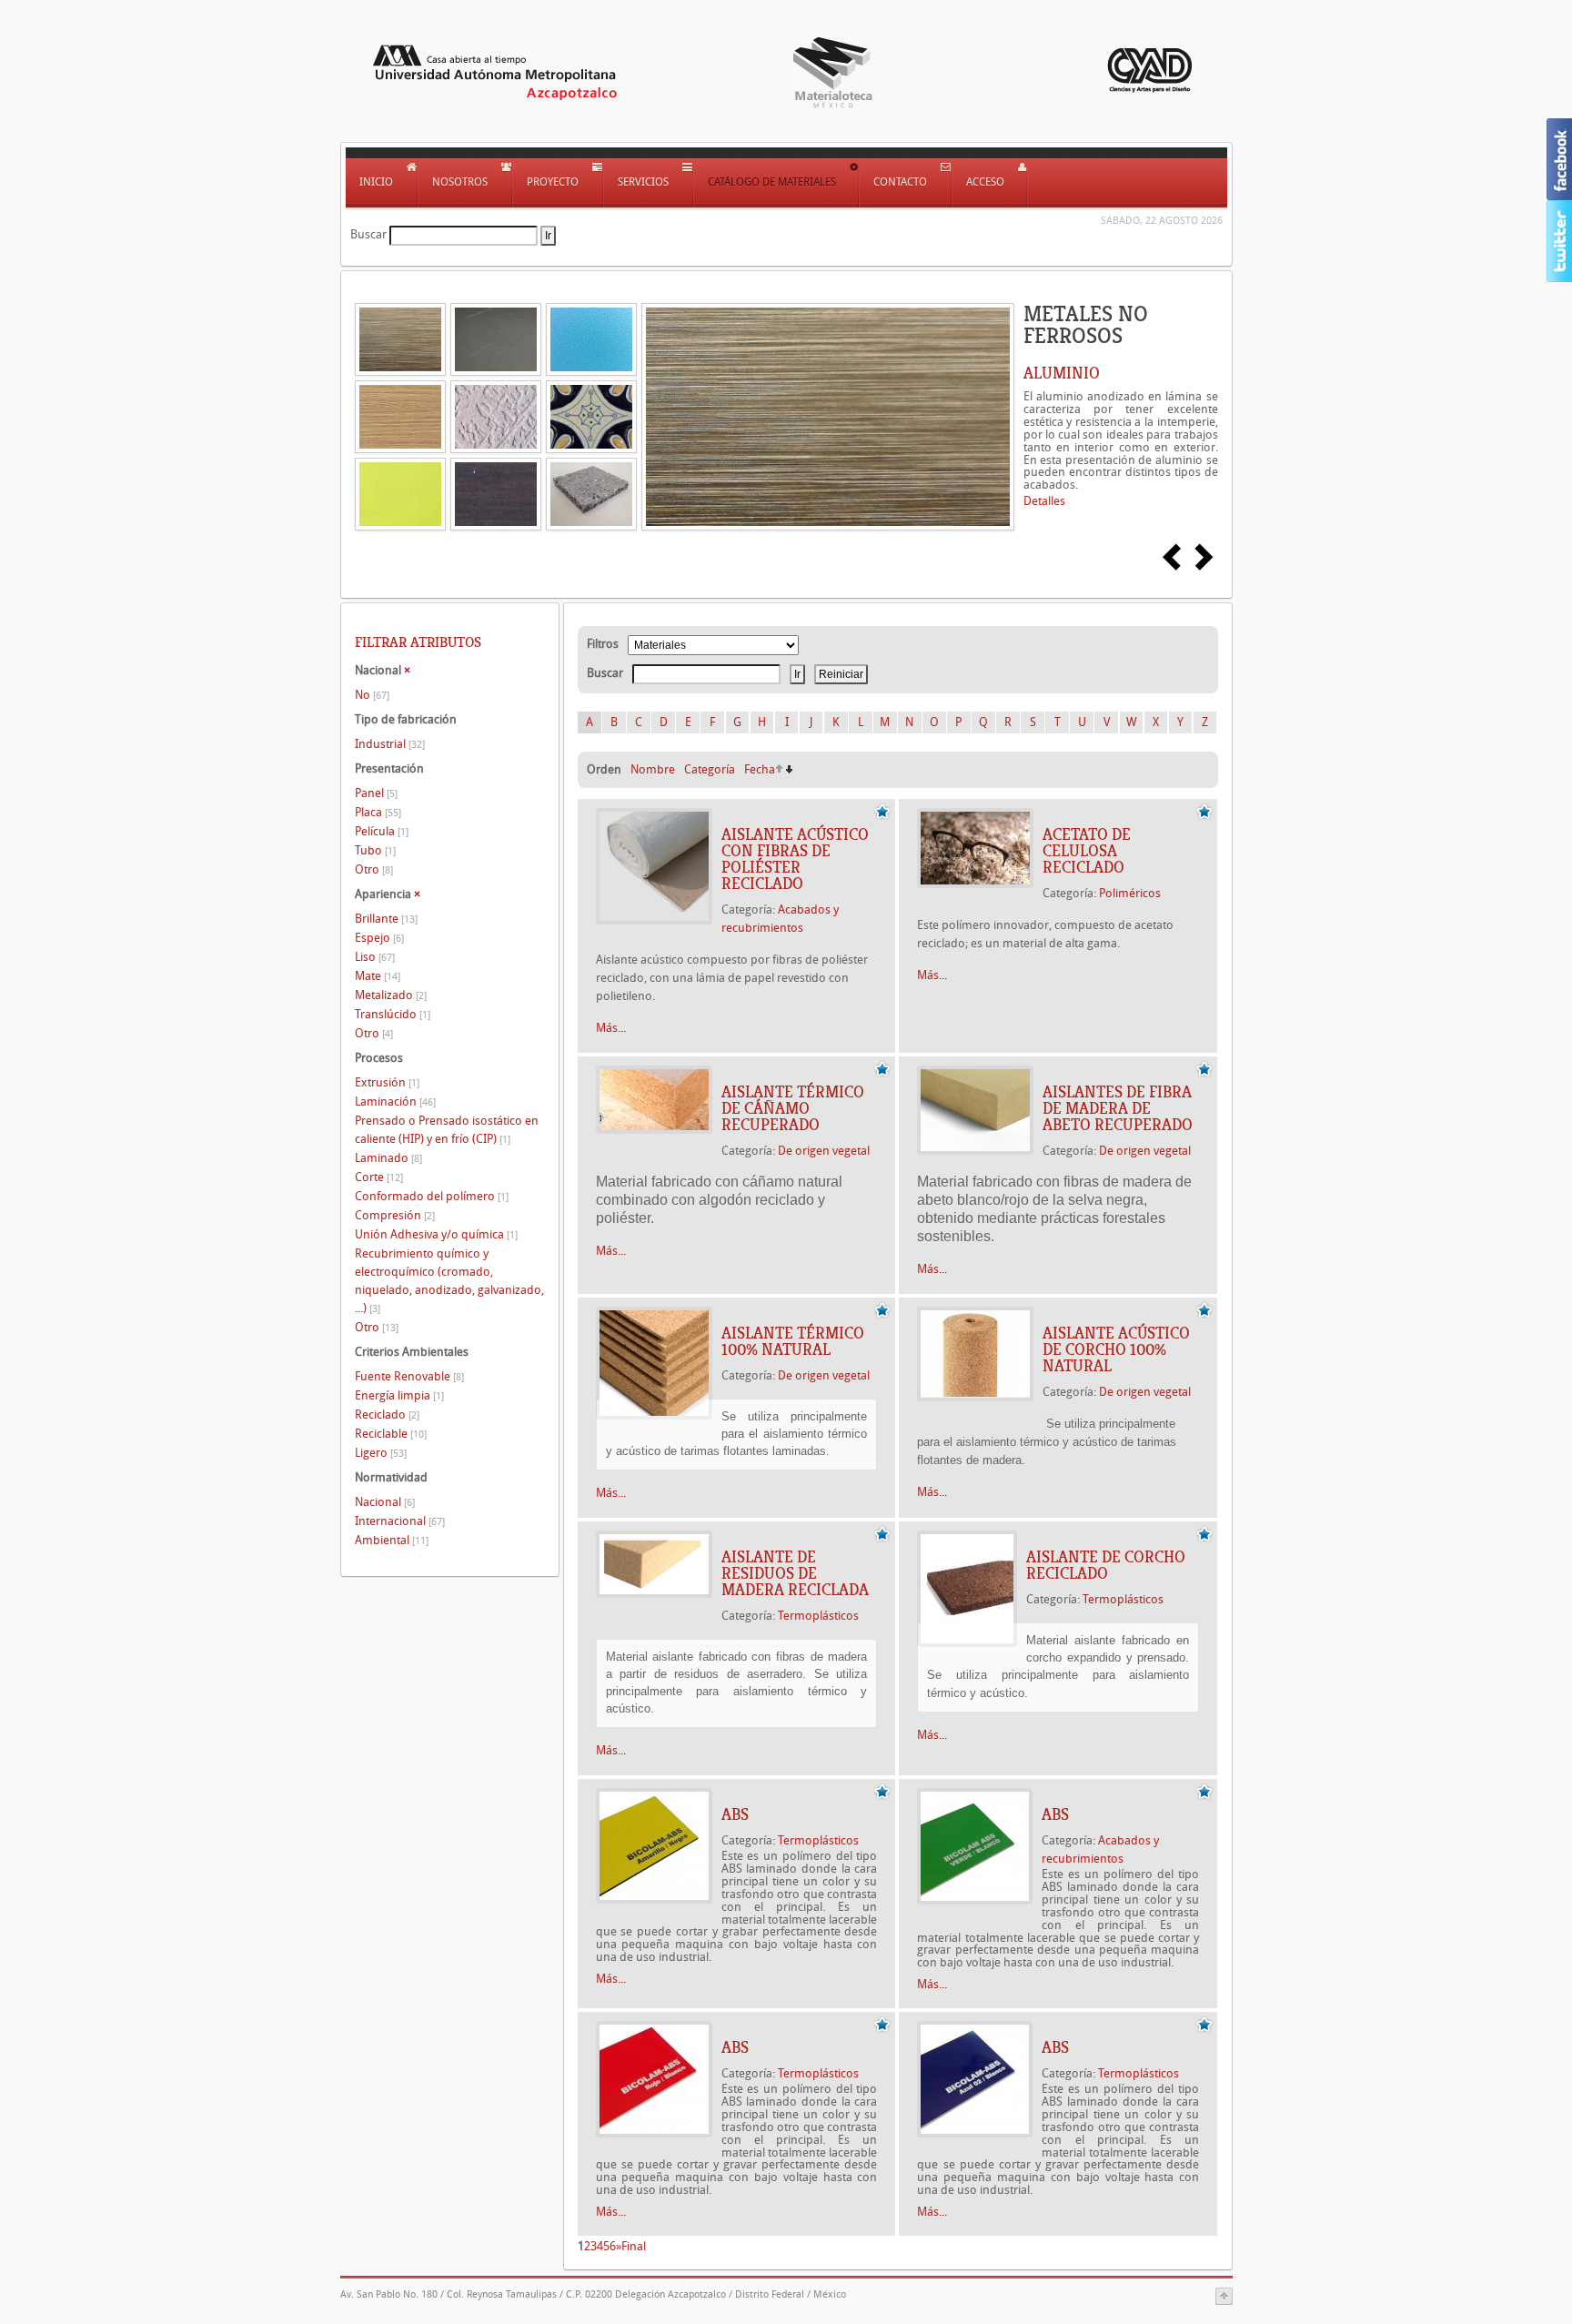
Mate (378, 976)
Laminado (388, 1158)
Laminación (395, 1101)
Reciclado (387, 1415)
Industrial (390, 744)
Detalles (1044, 501)
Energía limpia (399, 1395)
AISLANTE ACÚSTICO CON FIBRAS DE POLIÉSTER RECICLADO (795, 859)
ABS (735, 1814)
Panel (376, 793)
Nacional (385, 1502)
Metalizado (391, 995)
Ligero (381, 1453)
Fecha (760, 769)
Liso (375, 957)
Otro (374, 869)
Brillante (386, 919)
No (372, 695)
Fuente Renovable (409, 1376)
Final (634, 2246)
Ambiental (392, 1540)
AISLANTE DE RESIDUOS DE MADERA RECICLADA (795, 1573)
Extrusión (387, 1082)
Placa (378, 812)
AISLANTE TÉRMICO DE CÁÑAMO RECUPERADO (793, 1108)
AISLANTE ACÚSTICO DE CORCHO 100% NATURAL (1116, 1349)
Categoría (710, 769)
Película (382, 831)
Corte (379, 1177)
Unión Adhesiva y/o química (436, 1234)
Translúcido (393, 1014)
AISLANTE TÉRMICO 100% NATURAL (793, 1341)
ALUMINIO (1062, 373)
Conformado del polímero (432, 1196)
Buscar (368, 234)
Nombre (653, 769)
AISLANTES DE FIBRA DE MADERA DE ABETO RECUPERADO (1118, 1108)
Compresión (395, 1215)
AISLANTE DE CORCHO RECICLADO (1106, 1565)
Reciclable (391, 1434)
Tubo (375, 850)
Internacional (400, 1521)
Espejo (379, 938)
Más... (611, 1028)
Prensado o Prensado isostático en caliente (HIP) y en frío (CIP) (447, 1130)
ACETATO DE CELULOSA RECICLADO (1087, 851)
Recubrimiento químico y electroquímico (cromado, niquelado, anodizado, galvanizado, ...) (449, 1281)
